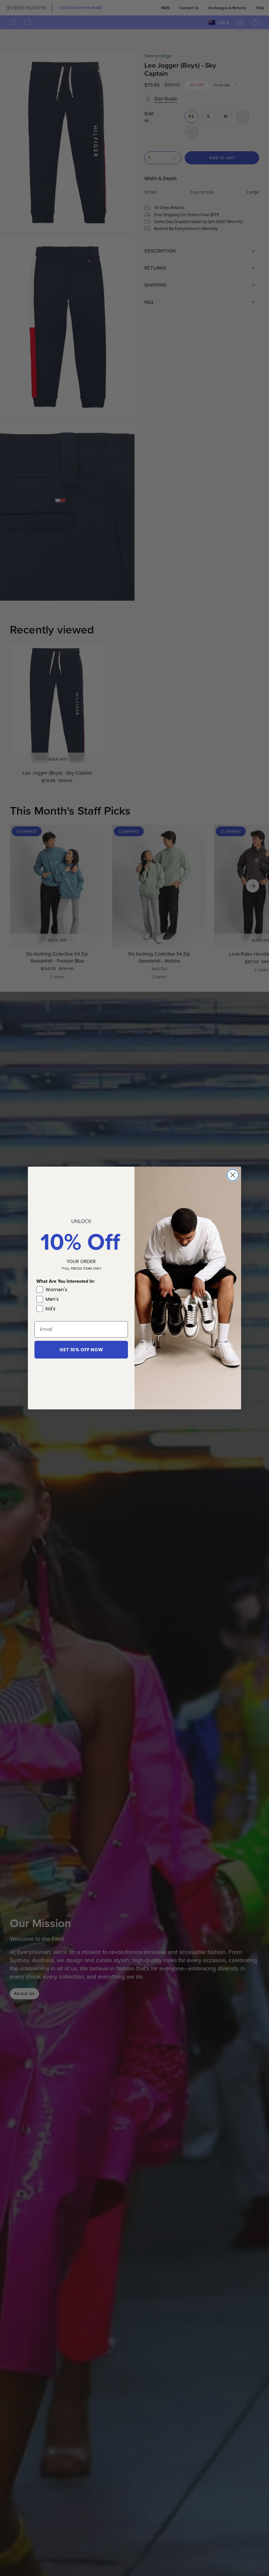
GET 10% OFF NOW (81, 1350)
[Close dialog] (233, 1175)
